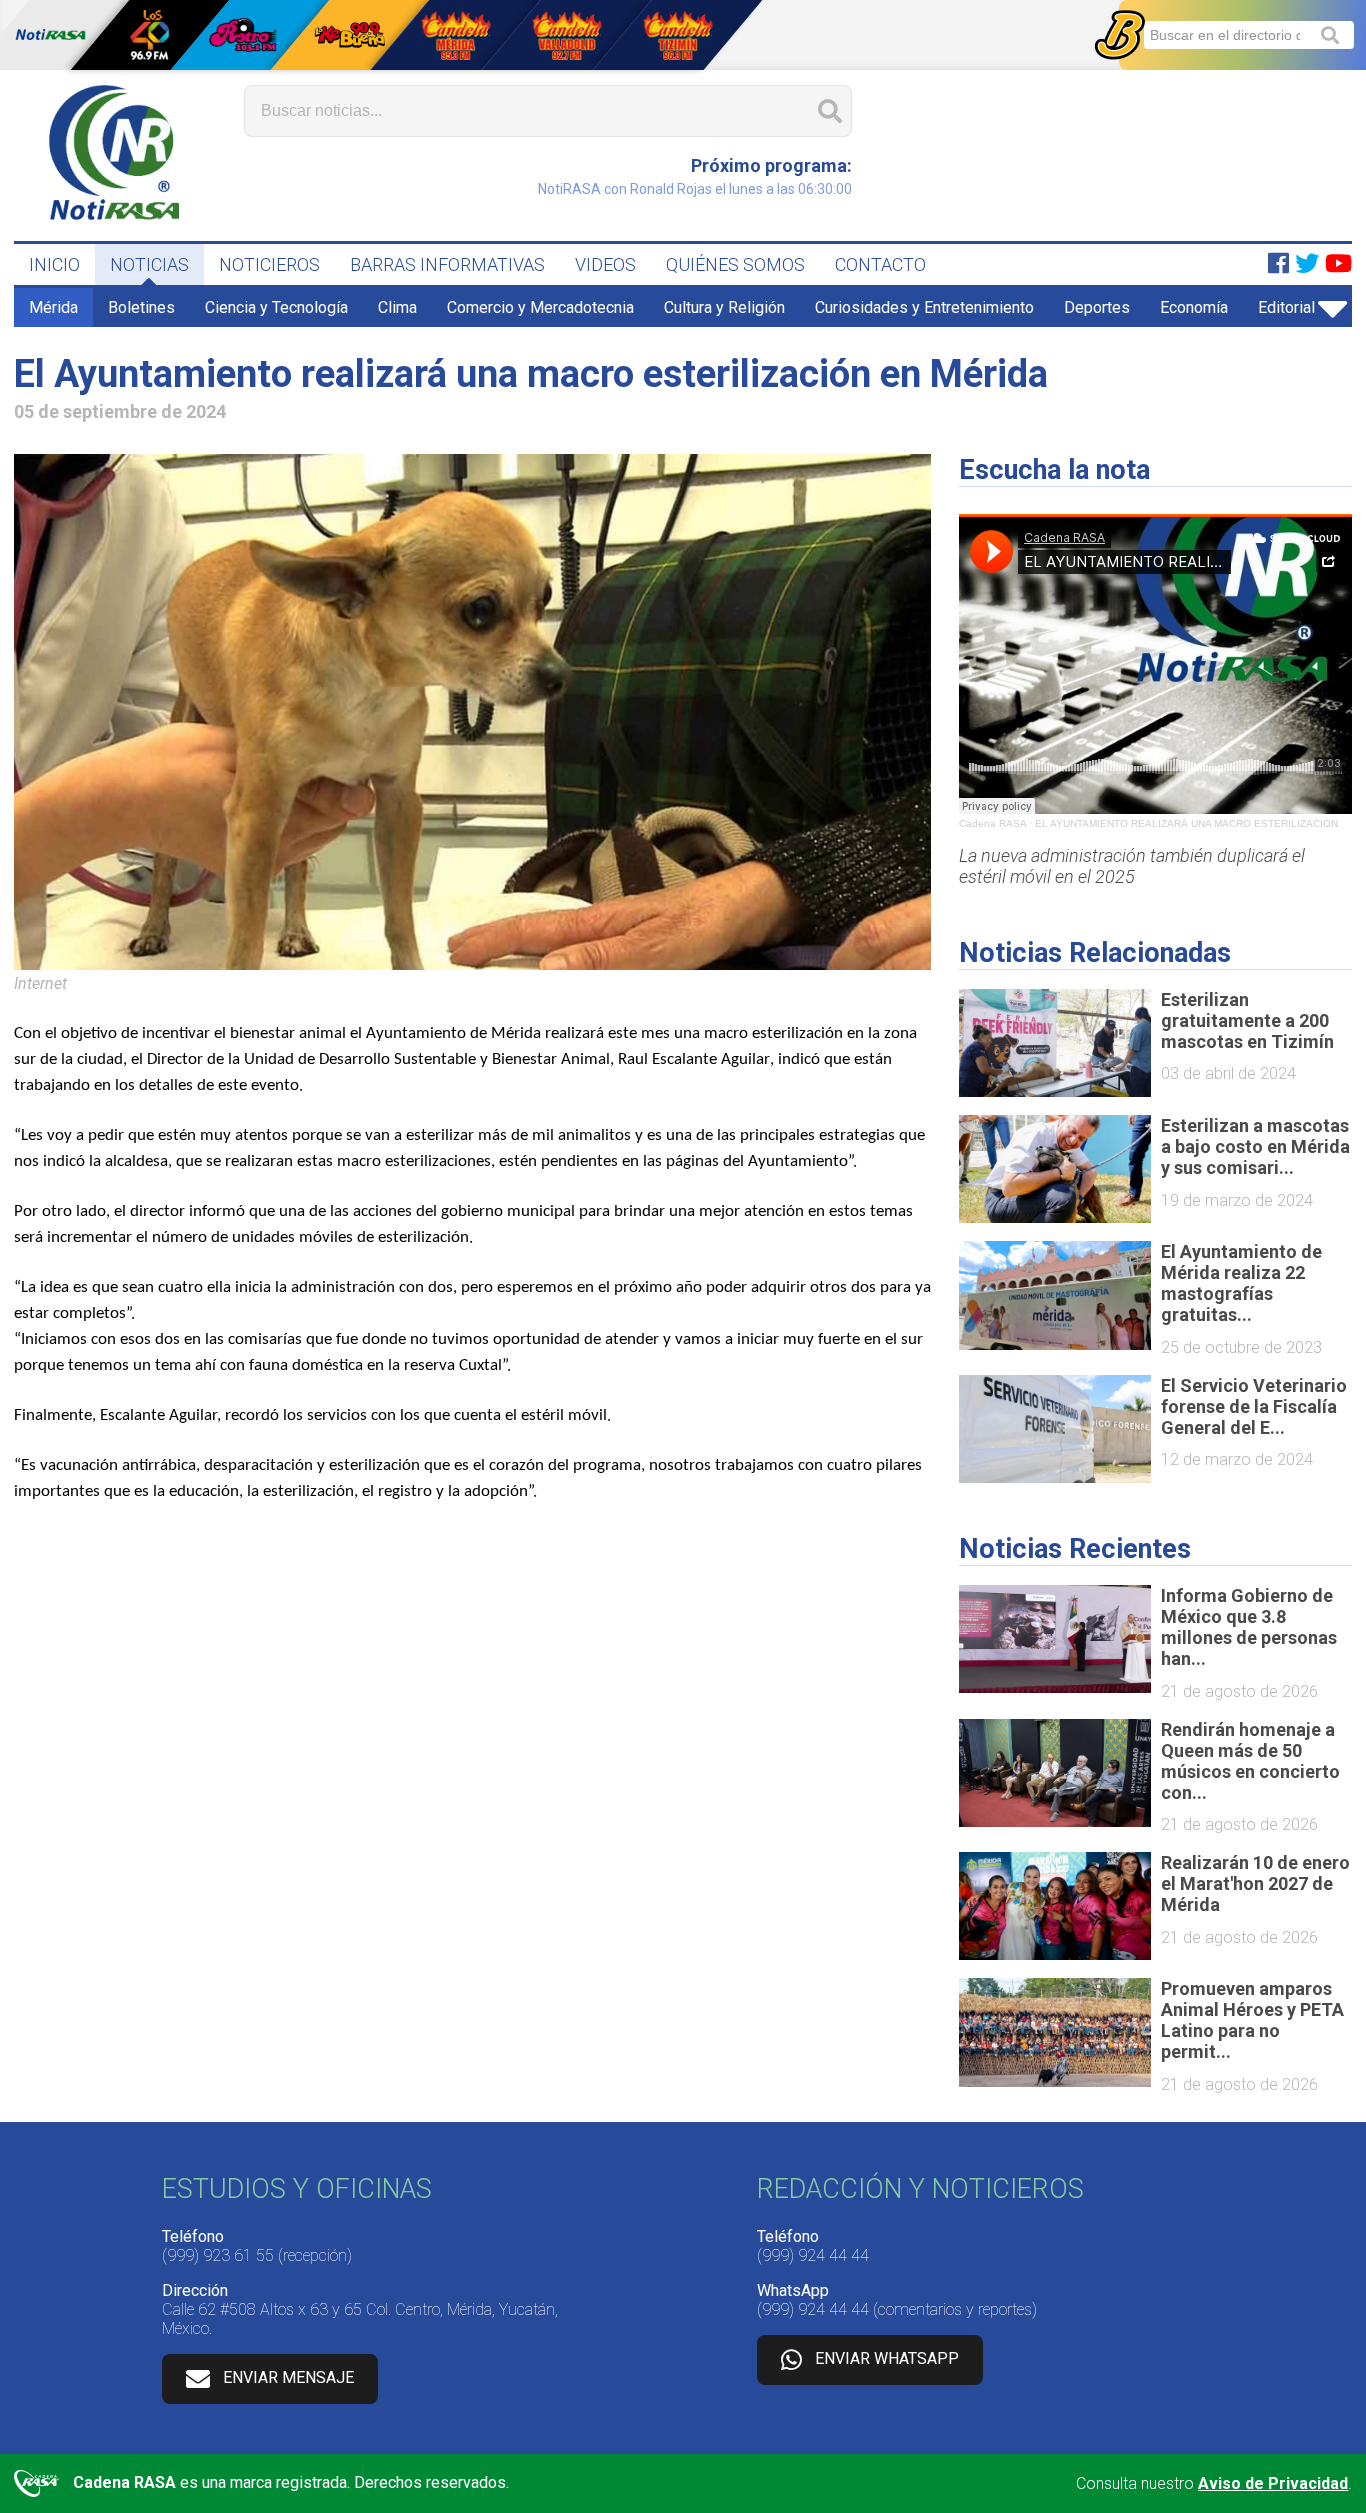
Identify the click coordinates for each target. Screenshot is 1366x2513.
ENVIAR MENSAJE (288, 2378)
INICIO (54, 264)
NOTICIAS (149, 264)
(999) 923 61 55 (218, 2255)
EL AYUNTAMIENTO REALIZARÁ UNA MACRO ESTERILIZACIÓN (1186, 823)
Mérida (53, 307)
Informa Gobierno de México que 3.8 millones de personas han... (1249, 1627)
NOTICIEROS (269, 264)
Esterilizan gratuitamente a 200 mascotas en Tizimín (1247, 1020)
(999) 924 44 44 (813, 2255)
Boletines (141, 307)
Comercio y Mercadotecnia (540, 307)
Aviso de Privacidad (1273, 2483)
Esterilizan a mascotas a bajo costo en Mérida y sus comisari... (1255, 1146)
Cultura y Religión (724, 307)
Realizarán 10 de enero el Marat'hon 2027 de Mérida (1255, 1883)
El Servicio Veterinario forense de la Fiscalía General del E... (1254, 1406)
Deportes (1097, 307)
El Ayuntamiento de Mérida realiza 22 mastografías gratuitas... (1241, 1283)
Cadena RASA (992, 823)
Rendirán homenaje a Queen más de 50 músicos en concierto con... (1250, 1761)
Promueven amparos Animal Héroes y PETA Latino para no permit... (1252, 2020)
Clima (397, 307)
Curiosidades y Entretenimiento (924, 307)
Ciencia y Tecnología (276, 307)
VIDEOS (605, 264)
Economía (1194, 307)
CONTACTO (880, 264)
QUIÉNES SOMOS (735, 264)
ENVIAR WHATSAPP (887, 2359)
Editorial (1286, 307)
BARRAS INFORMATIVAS (447, 264)
